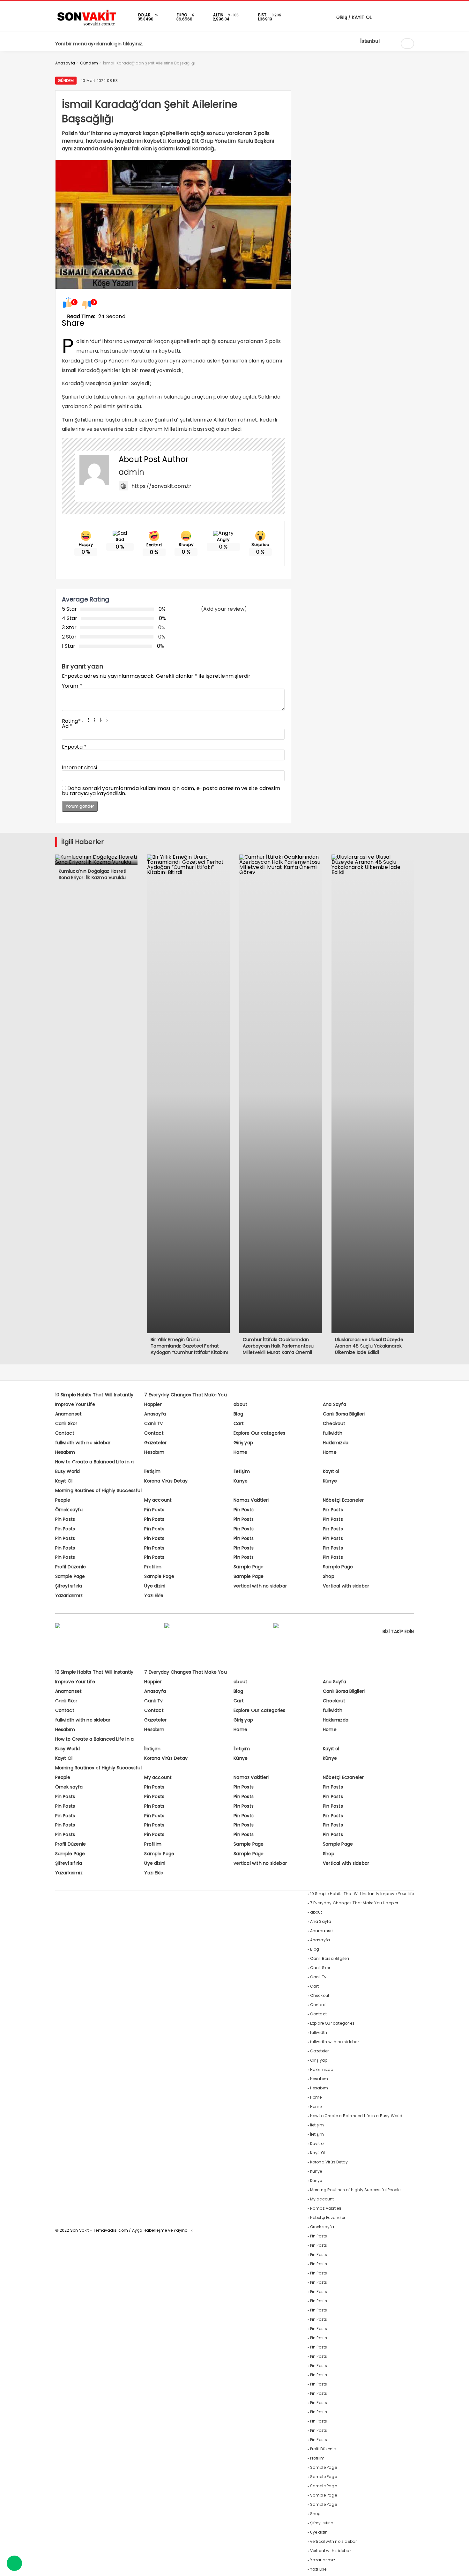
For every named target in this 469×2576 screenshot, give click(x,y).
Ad (67, 726)
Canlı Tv (153, 1423)
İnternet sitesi (80, 768)
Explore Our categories (259, 1433)
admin (131, 472)
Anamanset (69, 1414)
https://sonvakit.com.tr (162, 486)
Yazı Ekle (154, 1595)
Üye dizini (155, 1586)
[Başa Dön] (458, 2565)
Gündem (66, 81)
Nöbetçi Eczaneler (343, 1500)
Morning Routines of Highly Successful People (355, 2190)
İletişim (152, 1471)
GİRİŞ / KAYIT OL (353, 17)
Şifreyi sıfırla (69, 1586)
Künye (241, 1481)
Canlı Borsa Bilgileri (344, 1414)
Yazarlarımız (69, 1595)
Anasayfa (155, 1414)
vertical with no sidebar (260, 1586)
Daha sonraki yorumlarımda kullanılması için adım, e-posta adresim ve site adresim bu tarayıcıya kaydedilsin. (171, 791)
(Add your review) (224, 609)
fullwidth (333, 1433)
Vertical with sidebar (346, 1586)
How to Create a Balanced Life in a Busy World (356, 2116)
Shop (329, 1576)
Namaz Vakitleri (251, 1500)
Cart (239, 1423)
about (240, 1404)
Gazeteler (155, 1443)
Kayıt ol (331, 1471)
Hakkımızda (336, 1443)
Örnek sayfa (69, 1510)
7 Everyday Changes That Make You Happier (354, 1903)
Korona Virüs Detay (166, 1481)
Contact (65, 1433)
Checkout (334, 1423)
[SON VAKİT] (87, 25)
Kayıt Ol (64, 1481)
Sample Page (249, 1567)
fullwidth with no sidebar (83, 1443)
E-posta (74, 747)
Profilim (153, 1567)
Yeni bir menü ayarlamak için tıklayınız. (99, 44)
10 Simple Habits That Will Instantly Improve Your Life (362, 1894)
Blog (238, 1414)
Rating (71, 721)
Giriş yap (243, 1443)
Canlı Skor (66, 1423)
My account (158, 1500)
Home (240, 1452)
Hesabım (65, 1452)
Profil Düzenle (71, 1567)
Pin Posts (154, 1510)
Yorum (72, 686)
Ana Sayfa (335, 1404)
